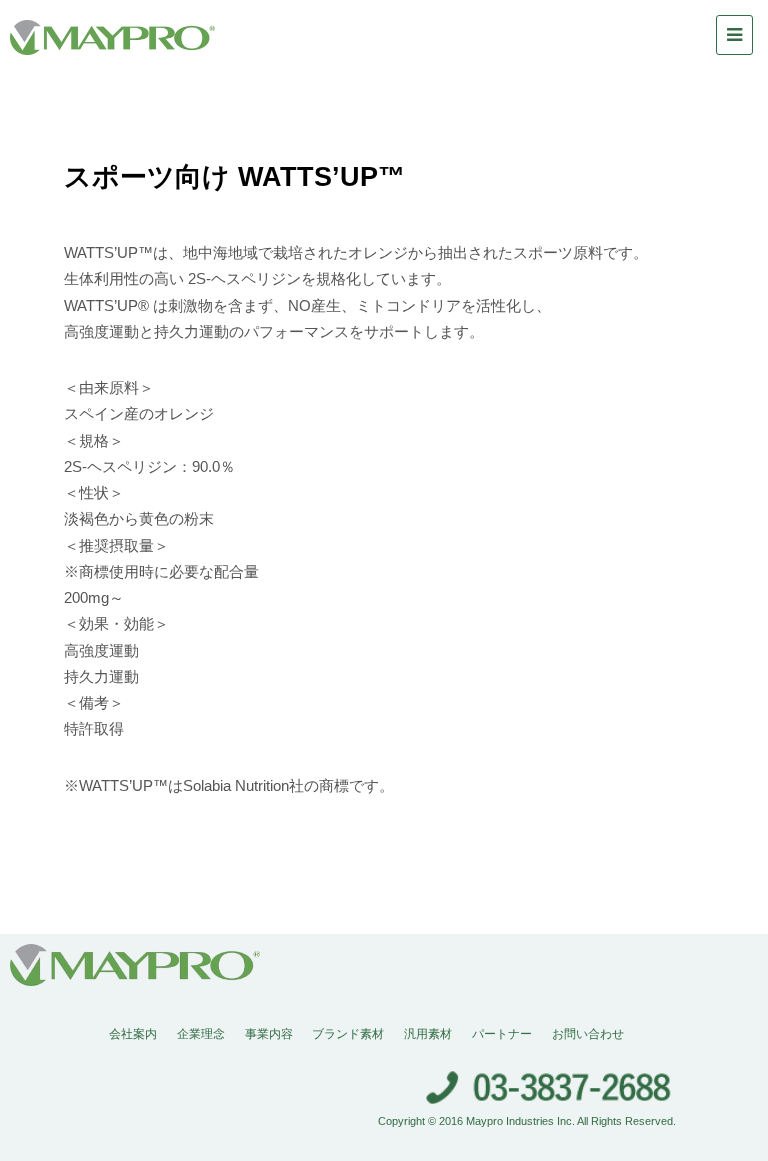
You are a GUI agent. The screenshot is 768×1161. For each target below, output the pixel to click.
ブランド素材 (348, 1034)
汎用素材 (428, 1034)
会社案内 (133, 1034)
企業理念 (201, 1034)
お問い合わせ (588, 1034)
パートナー (502, 1034)
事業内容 (269, 1034)
